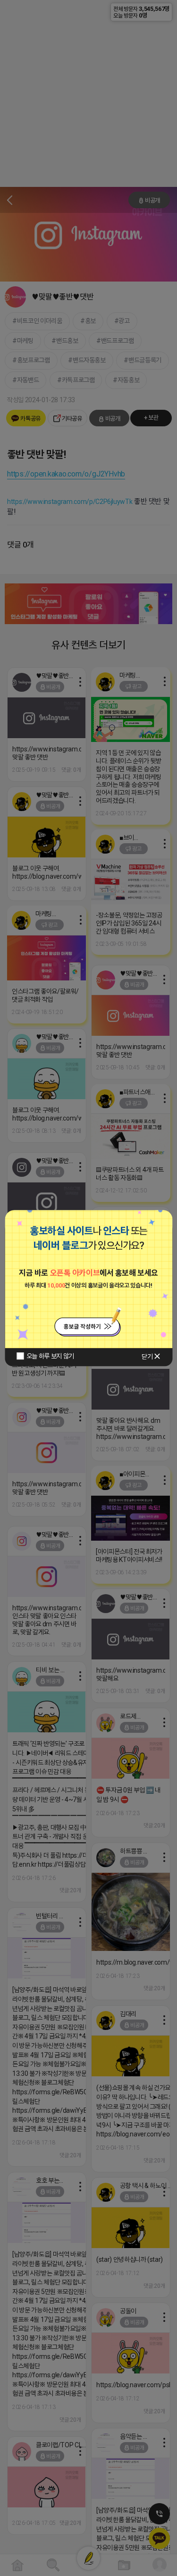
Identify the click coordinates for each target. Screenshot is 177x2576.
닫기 (147, 1357)
